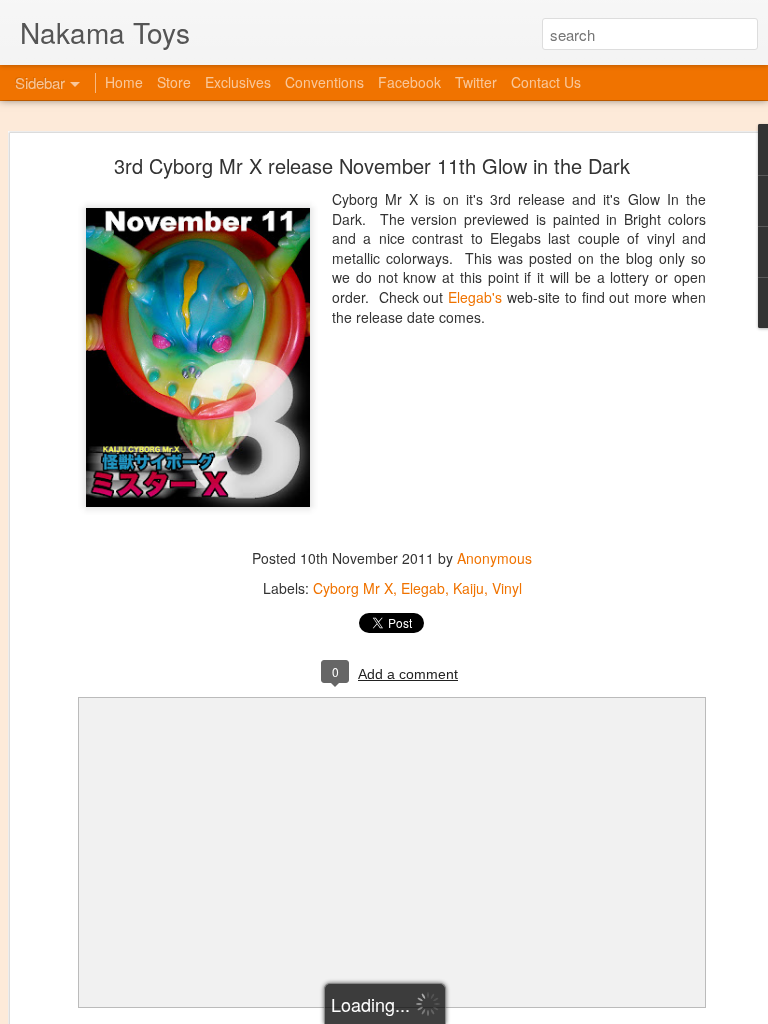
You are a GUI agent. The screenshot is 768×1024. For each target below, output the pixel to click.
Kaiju (468, 588)
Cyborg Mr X (353, 588)
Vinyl (507, 588)
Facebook (409, 82)
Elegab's (475, 297)
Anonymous (494, 558)
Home (124, 82)
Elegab (423, 588)
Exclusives (238, 82)
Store (174, 82)
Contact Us (546, 82)
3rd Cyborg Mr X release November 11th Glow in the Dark (372, 165)
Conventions (324, 82)
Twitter (476, 82)
